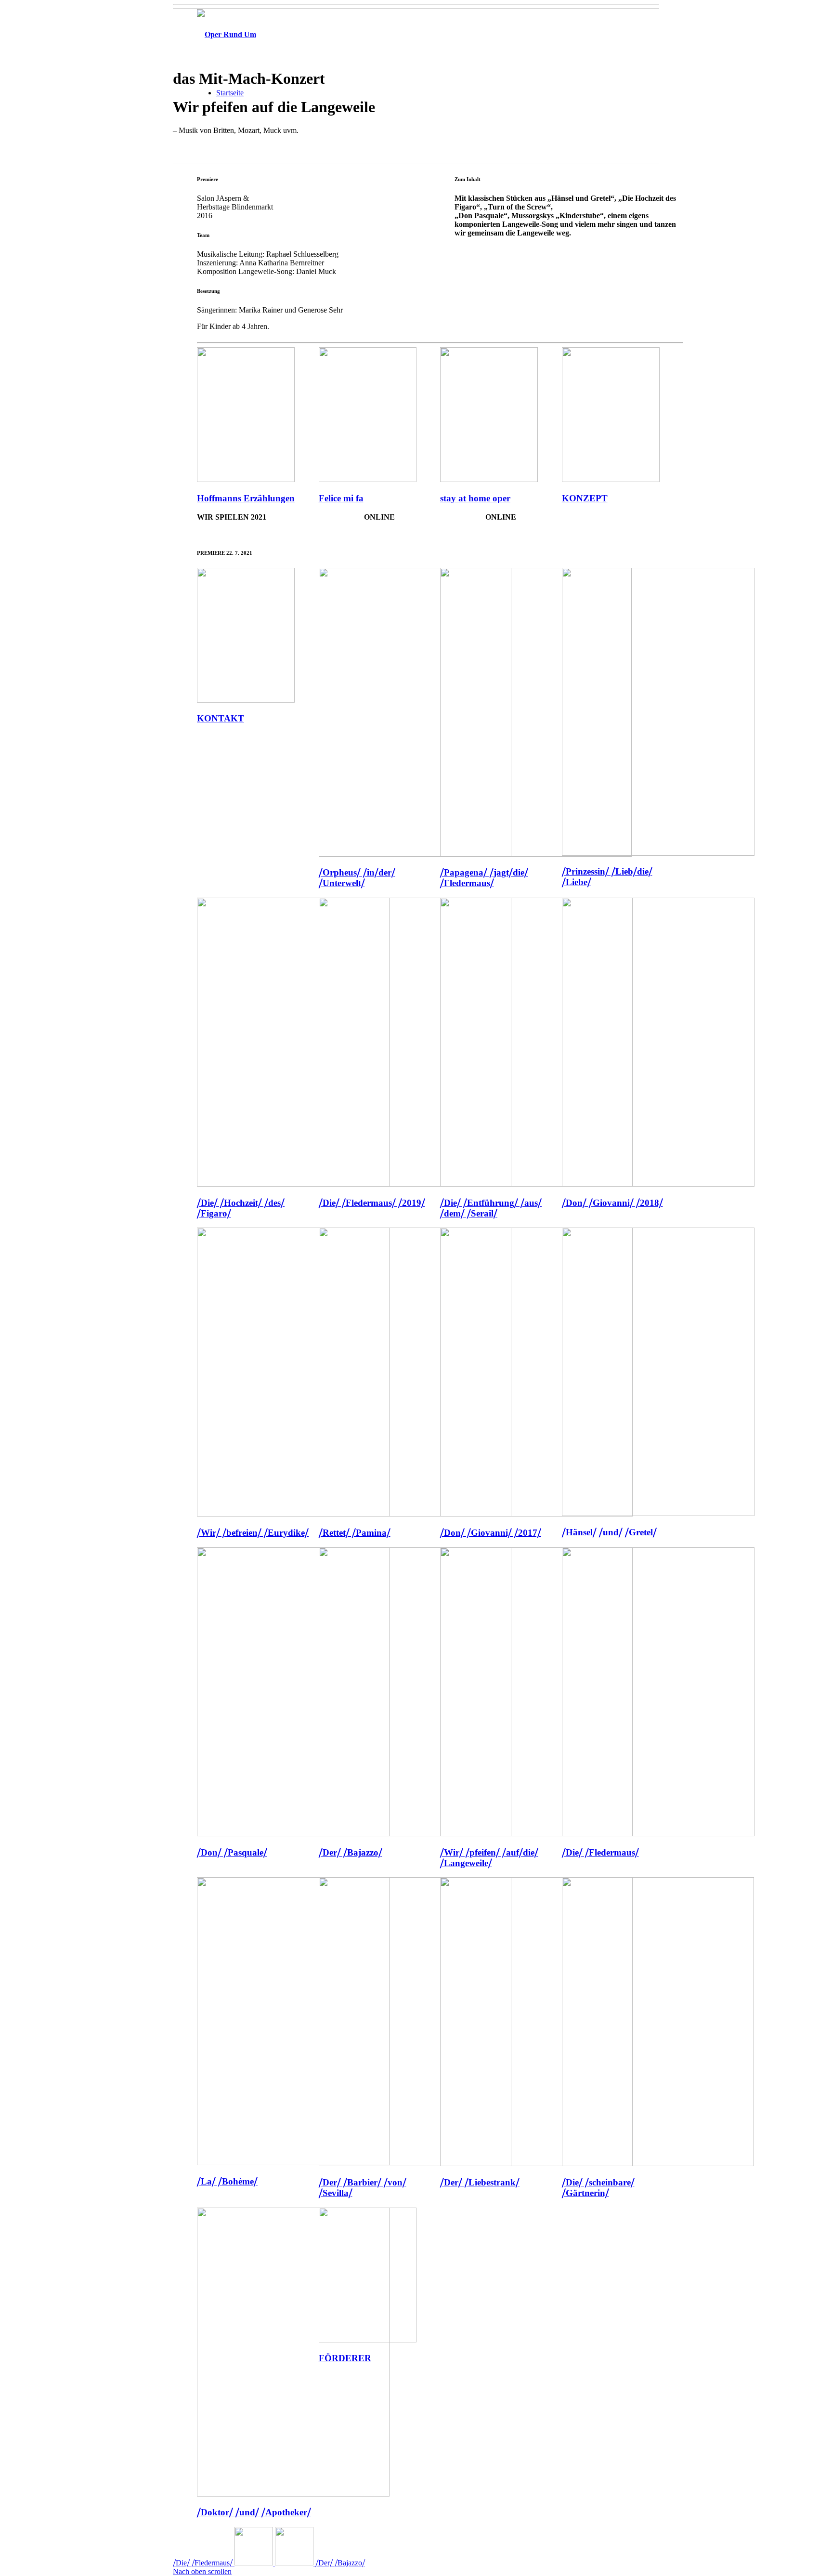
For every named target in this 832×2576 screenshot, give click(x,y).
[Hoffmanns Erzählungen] (246, 479)
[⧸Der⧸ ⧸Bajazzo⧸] (415, 1834)
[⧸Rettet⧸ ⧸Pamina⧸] (415, 1514)
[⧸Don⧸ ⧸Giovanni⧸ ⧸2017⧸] (536, 1514)
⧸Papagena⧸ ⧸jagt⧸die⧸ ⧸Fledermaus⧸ (484, 878)
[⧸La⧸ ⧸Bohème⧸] (293, 2163)
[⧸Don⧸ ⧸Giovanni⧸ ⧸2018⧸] (658, 1184)
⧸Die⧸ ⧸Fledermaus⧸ (600, 1852)
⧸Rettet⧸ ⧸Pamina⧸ (355, 1533)
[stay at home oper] (489, 479)
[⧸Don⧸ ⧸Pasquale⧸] (293, 1834)
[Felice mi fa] (368, 479)
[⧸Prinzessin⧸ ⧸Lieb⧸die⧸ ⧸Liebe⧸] (658, 853)
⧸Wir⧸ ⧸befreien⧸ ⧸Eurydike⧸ (253, 1533)
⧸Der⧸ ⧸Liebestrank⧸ (480, 2182)
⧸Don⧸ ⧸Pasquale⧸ (232, 1852)
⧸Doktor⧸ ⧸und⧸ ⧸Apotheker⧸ (254, 2512)
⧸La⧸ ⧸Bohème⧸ (227, 2181)
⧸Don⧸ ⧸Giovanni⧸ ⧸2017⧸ (491, 1533)
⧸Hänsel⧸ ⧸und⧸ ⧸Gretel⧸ (609, 1532)
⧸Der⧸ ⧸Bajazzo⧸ (351, 1852)
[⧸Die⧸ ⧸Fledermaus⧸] (658, 1834)
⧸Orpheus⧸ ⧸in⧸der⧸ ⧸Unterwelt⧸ (357, 878)
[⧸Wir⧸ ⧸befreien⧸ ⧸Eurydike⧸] (293, 1514)
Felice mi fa (341, 498)
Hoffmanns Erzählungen (246, 498)
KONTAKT (221, 718)
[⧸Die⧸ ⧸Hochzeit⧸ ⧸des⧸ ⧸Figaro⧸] (293, 1184)
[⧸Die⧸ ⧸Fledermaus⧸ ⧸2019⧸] (415, 1184)
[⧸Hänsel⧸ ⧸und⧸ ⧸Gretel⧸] (658, 1513)
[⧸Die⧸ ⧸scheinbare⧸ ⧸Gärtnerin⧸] (658, 2164)
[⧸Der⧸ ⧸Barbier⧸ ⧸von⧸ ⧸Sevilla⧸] (415, 2164)
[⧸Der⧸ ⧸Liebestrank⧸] (536, 2164)
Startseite (230, 93)
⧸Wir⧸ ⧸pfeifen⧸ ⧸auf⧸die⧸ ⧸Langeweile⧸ (489, 1858)
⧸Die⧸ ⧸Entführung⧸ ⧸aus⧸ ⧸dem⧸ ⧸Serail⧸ (491, 1208)
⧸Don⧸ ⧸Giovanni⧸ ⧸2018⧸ (612, 1203)
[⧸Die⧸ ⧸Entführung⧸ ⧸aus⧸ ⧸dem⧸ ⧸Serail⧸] (536, 1184)
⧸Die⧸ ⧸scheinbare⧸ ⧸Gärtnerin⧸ (598, 2188)
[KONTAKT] (246, 700)
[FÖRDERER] (368, 2340)
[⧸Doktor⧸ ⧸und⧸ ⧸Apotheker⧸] (293, 2494)
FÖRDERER (345, 2358)
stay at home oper (475, 498)
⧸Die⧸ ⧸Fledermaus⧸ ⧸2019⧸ (372, 1203)
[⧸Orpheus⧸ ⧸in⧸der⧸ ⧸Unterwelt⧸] (415, 854)
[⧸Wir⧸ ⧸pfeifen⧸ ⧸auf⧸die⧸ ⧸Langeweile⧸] (536, 1834)
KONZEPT (585, 498)
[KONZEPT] (611, 479)
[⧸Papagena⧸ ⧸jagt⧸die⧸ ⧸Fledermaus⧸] (536, 854)
